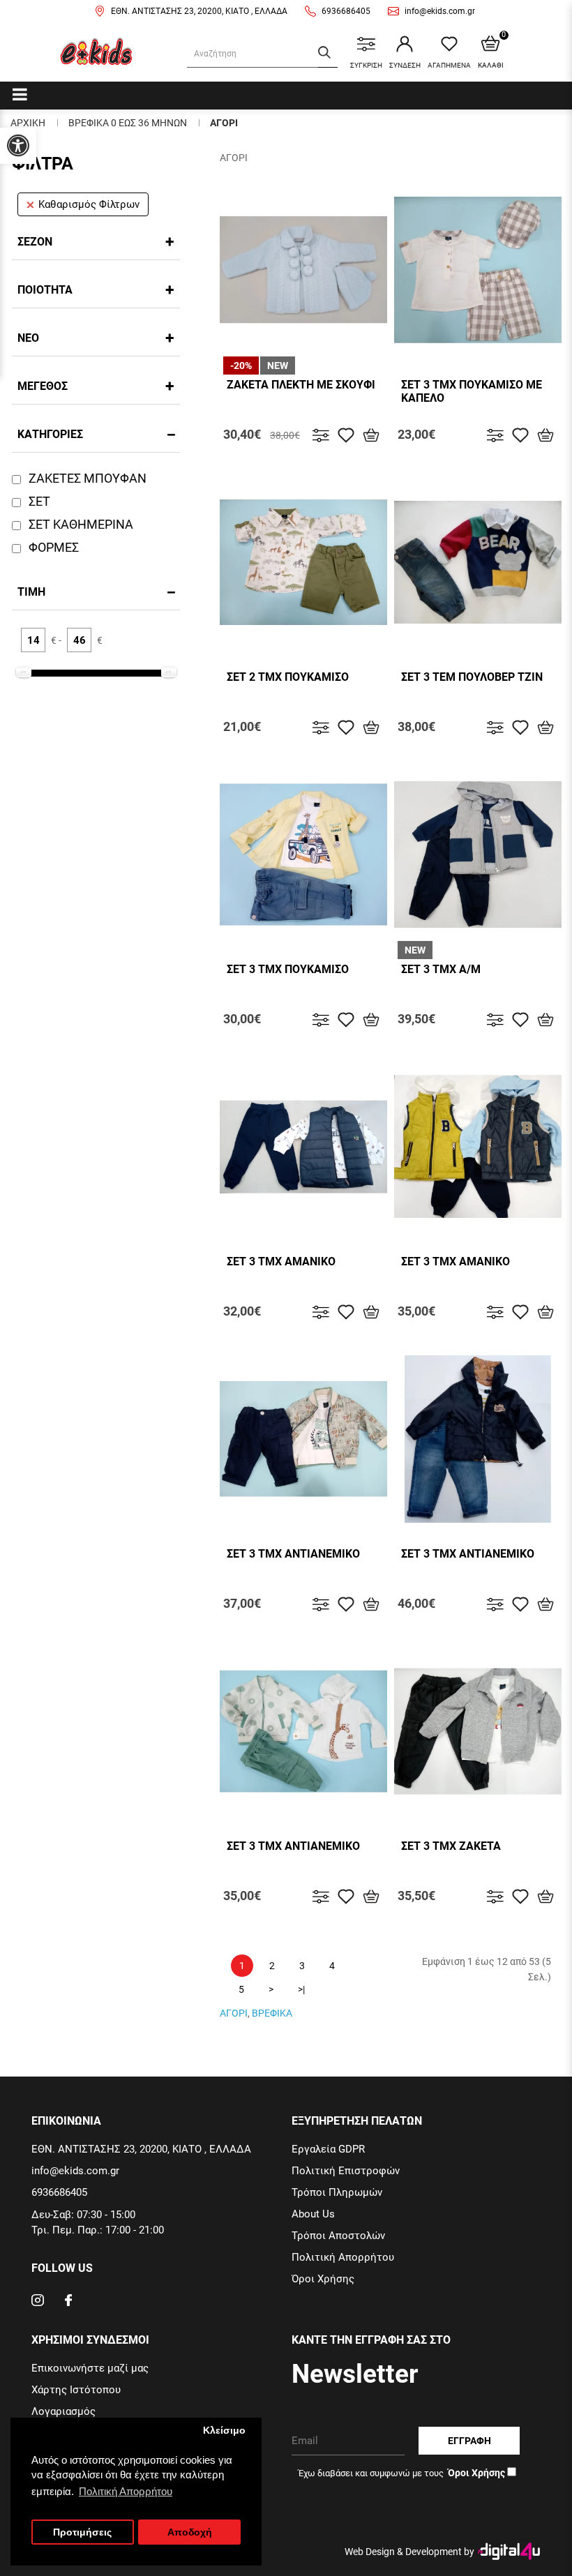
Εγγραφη (469, 2441)
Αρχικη (28, 123)
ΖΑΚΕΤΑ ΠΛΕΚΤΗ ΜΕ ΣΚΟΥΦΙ (301, 385)
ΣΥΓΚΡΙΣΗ (366, 65)
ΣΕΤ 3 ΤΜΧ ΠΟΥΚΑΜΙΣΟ (288, 969)
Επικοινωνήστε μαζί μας (90, 2368)
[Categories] (20, 94)
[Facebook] (68, 2302)
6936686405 (346, 11)
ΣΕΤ (39, 501)
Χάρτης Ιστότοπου (76, 2390)
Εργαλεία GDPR (328, 2149)
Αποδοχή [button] (190, 2532)
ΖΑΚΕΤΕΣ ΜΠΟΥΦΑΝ (88, 478)
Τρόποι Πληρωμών (337, 2192)
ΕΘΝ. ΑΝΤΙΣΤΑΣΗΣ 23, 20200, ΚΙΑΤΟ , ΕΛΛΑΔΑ (199, 11)
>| (301, 1989)
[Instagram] (38, 2302)
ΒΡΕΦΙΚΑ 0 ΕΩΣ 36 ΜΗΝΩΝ (128, 123)
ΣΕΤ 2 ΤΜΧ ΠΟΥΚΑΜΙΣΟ (288, 677)
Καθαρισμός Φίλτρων (89, 204)
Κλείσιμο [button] (224, 2431)
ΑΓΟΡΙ (224, 123)
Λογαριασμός (63, 2411)
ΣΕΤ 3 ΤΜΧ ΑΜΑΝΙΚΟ (281, 1261)
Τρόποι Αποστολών (338, 2236)
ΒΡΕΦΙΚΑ (272, 2013)
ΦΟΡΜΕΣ (54, 547)
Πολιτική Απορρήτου (343, 2257)
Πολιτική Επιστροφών (346, 2171)
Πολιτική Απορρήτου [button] (126, 2491)
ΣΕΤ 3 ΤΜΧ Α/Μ (441, 969)
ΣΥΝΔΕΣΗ (405, 65)
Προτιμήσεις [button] (82, 2532)
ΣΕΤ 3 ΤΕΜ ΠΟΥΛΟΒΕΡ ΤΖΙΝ (472, 677)
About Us (313, 2214)
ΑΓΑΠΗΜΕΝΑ (449, 65)
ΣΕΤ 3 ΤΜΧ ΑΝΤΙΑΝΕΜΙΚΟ (293, 1554)
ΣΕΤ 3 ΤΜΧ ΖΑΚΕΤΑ (451, 1846)
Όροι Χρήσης (323, 2279)
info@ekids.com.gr (440, 11)
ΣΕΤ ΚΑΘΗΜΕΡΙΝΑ (81, 524)
